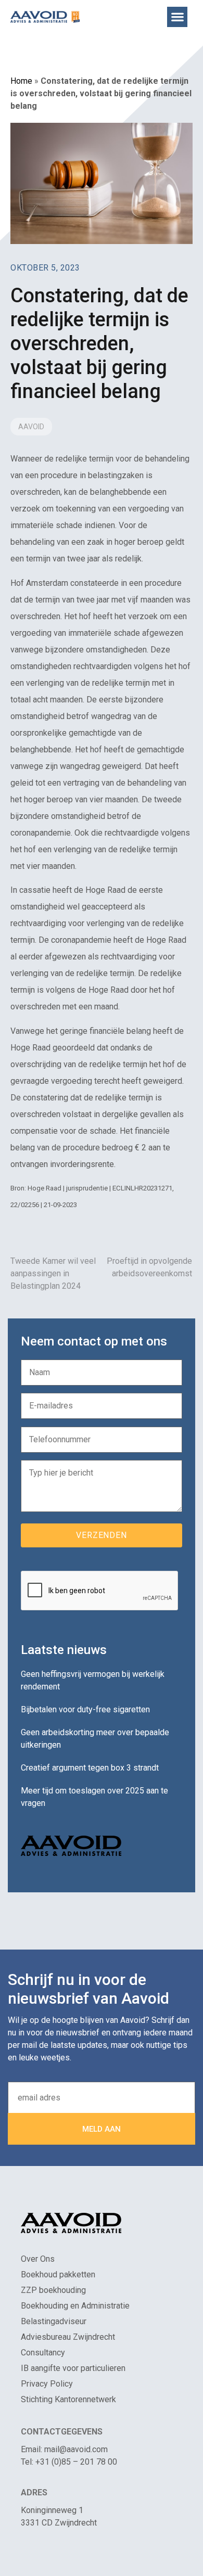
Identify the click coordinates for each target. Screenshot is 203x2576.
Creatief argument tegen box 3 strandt (90, 1768)
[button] (177, 17)
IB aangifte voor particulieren (73, 2368)
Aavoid (31, 427)
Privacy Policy (47, 2384)
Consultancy (43, 2353)
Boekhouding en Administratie (75, 2306)
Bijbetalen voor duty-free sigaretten (85, 1709)
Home (21, 81)
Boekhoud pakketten (58, 2274)
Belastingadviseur (54, 2321)
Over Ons (38, 2259)
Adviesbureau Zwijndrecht (68, 2337)
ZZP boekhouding (53, 2290)
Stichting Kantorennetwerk (68, 2399)
